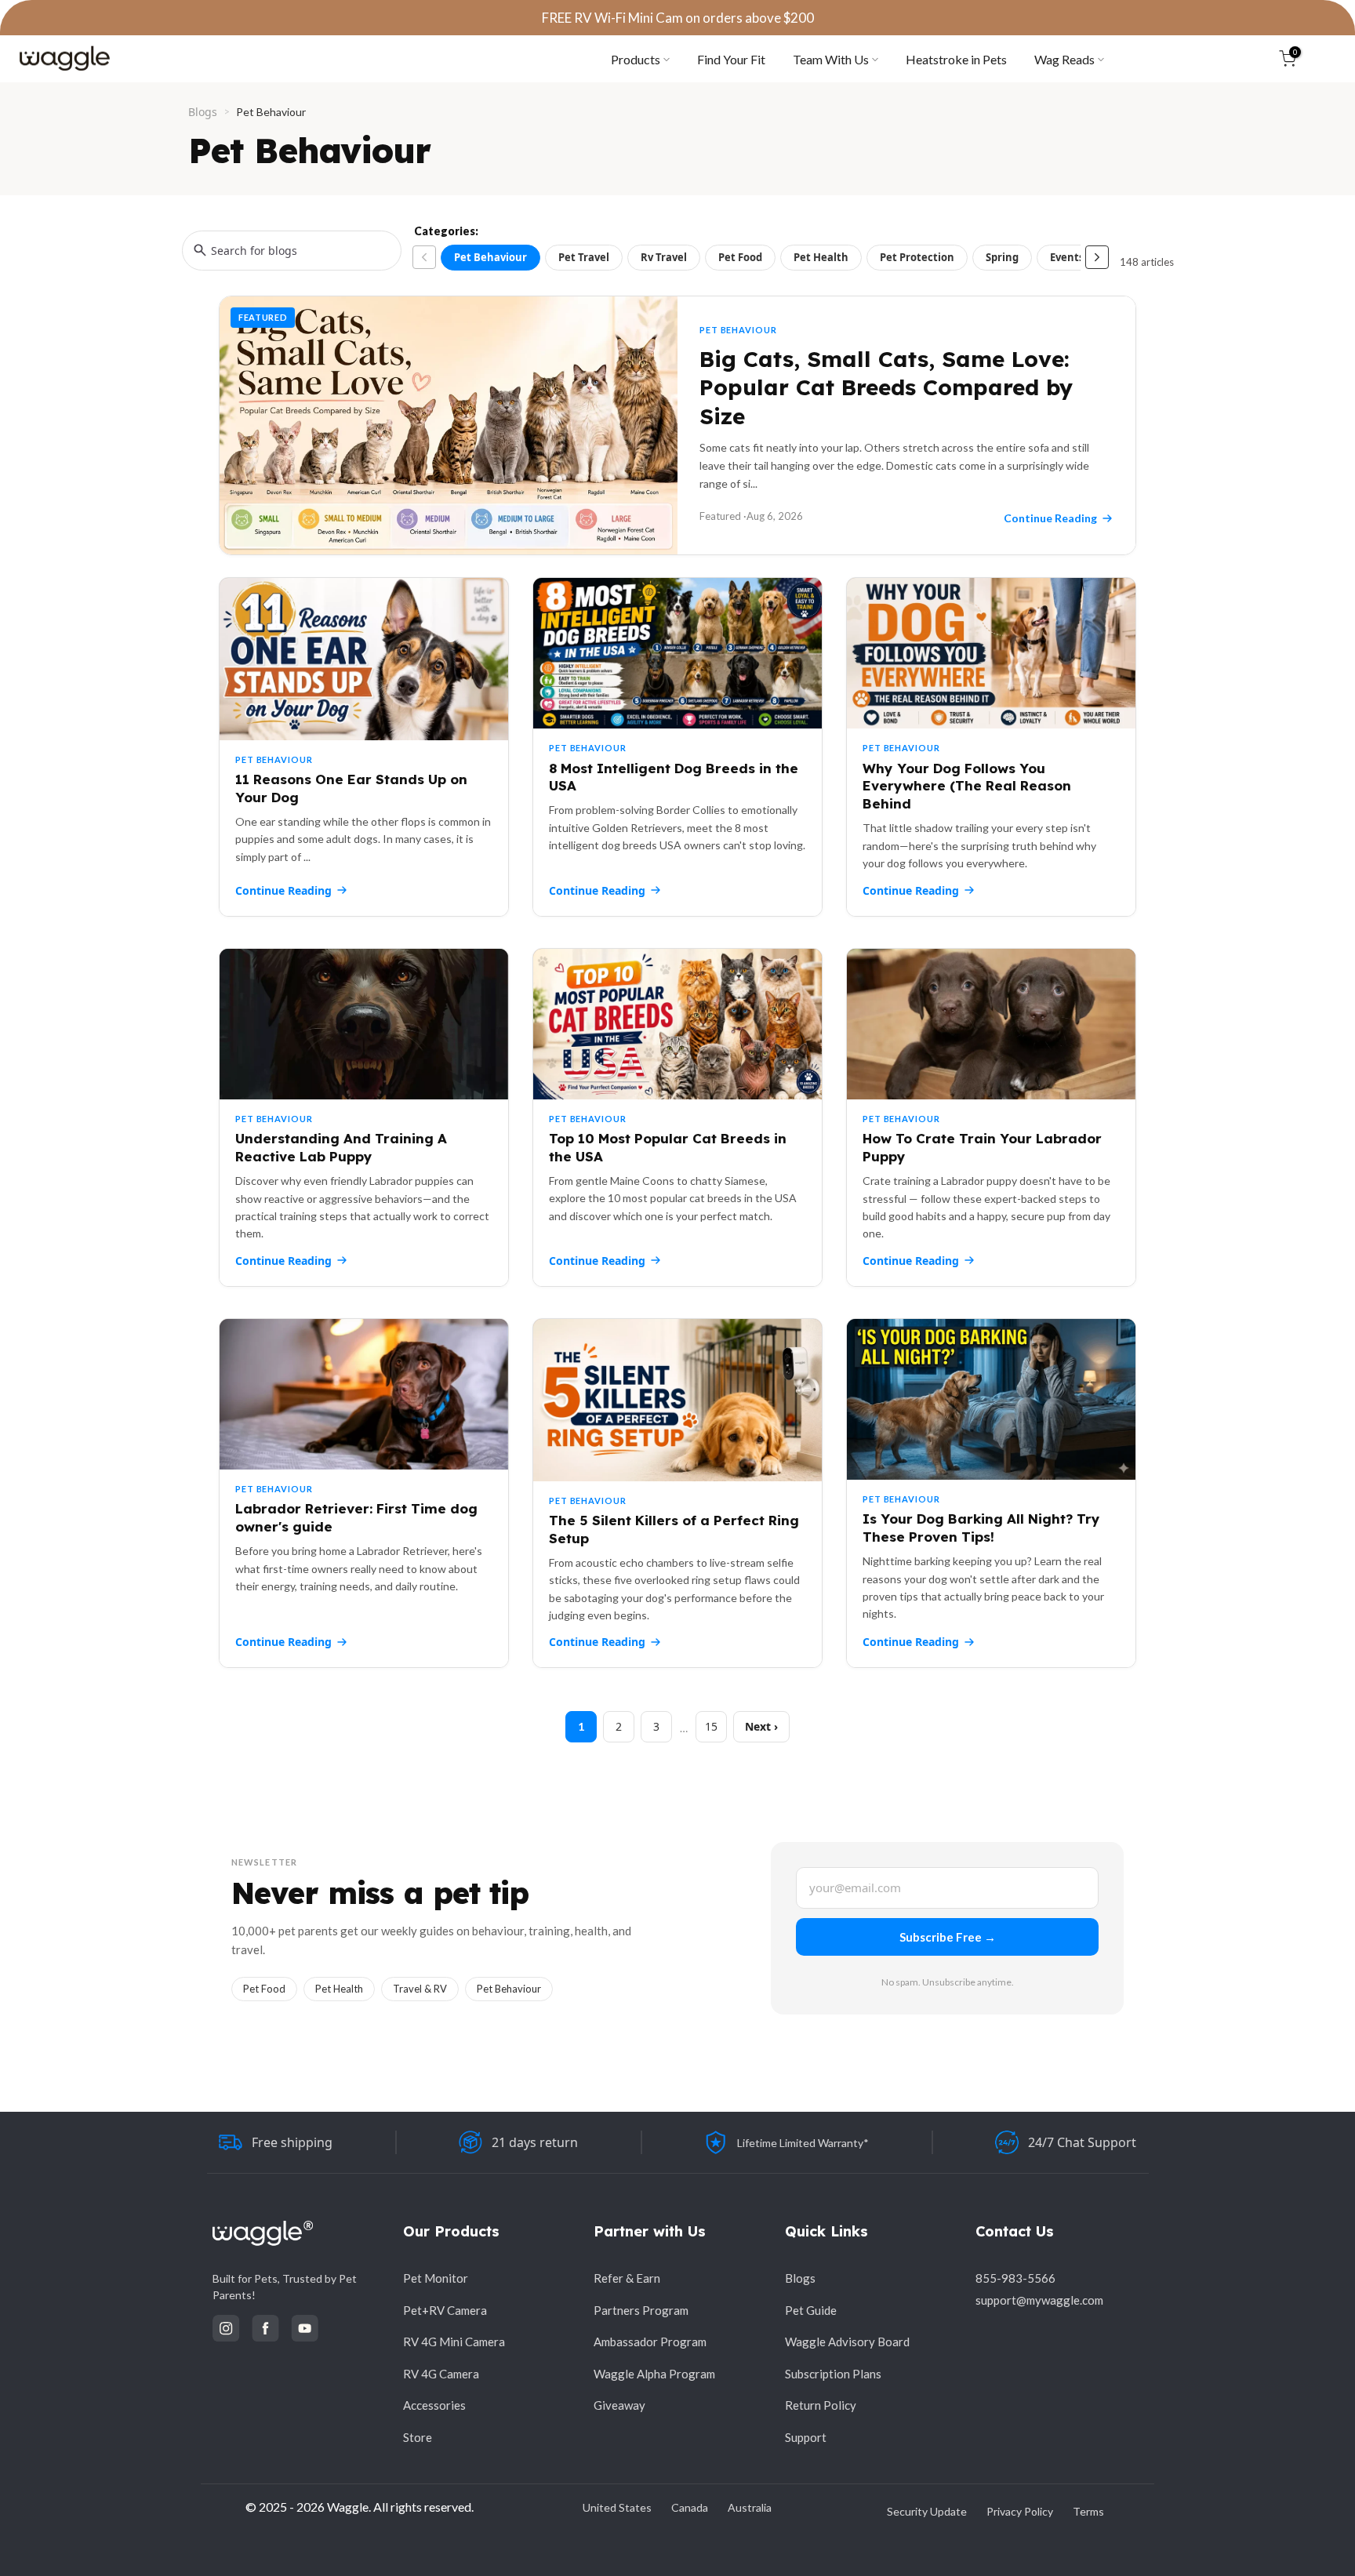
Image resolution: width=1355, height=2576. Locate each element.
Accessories (434, 2405)
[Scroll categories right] (1097, 257)
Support (806, 2437)
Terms (1088, 2511)
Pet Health (821, 257)
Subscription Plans (833, 2374)
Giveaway (619, 2405)
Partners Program (641, 2310)
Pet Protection (917, 257)
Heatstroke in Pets (956, 59)
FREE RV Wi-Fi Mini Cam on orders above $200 (678, 18)
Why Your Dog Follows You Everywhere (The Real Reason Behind (967, 786)
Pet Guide (811, 2310)
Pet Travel (584, 257)
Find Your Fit (731, 59)
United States (617, 2507)
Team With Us (831, 59)
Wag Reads (1064, 59)
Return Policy (821, 2405)
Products (636, 59)
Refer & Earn (627, 2278)
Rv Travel (664, 257)
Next (758, 1726)
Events (1067, 257)
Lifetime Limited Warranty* (803, 2143)
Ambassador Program (650, 2342)
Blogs (203, 112)
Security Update (927, 2511)
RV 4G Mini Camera (454, 2342)
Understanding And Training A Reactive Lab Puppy (341, 1147)
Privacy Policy (1020, 2511)
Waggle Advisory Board (847, 2342)
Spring (1002, 257)
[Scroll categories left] (424, 257)
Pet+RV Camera (445, 2310)
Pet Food (740, 257)
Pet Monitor (436, 2278)
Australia (750, 2507)
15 (711, 1726)
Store (418, 2437)
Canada (690, 2507)
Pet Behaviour (490, 257)
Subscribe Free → (948, 1937)
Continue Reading (283, 890)
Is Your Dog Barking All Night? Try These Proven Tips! (981, 1528)
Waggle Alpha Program (654, 2374)
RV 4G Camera (441, 2374)
